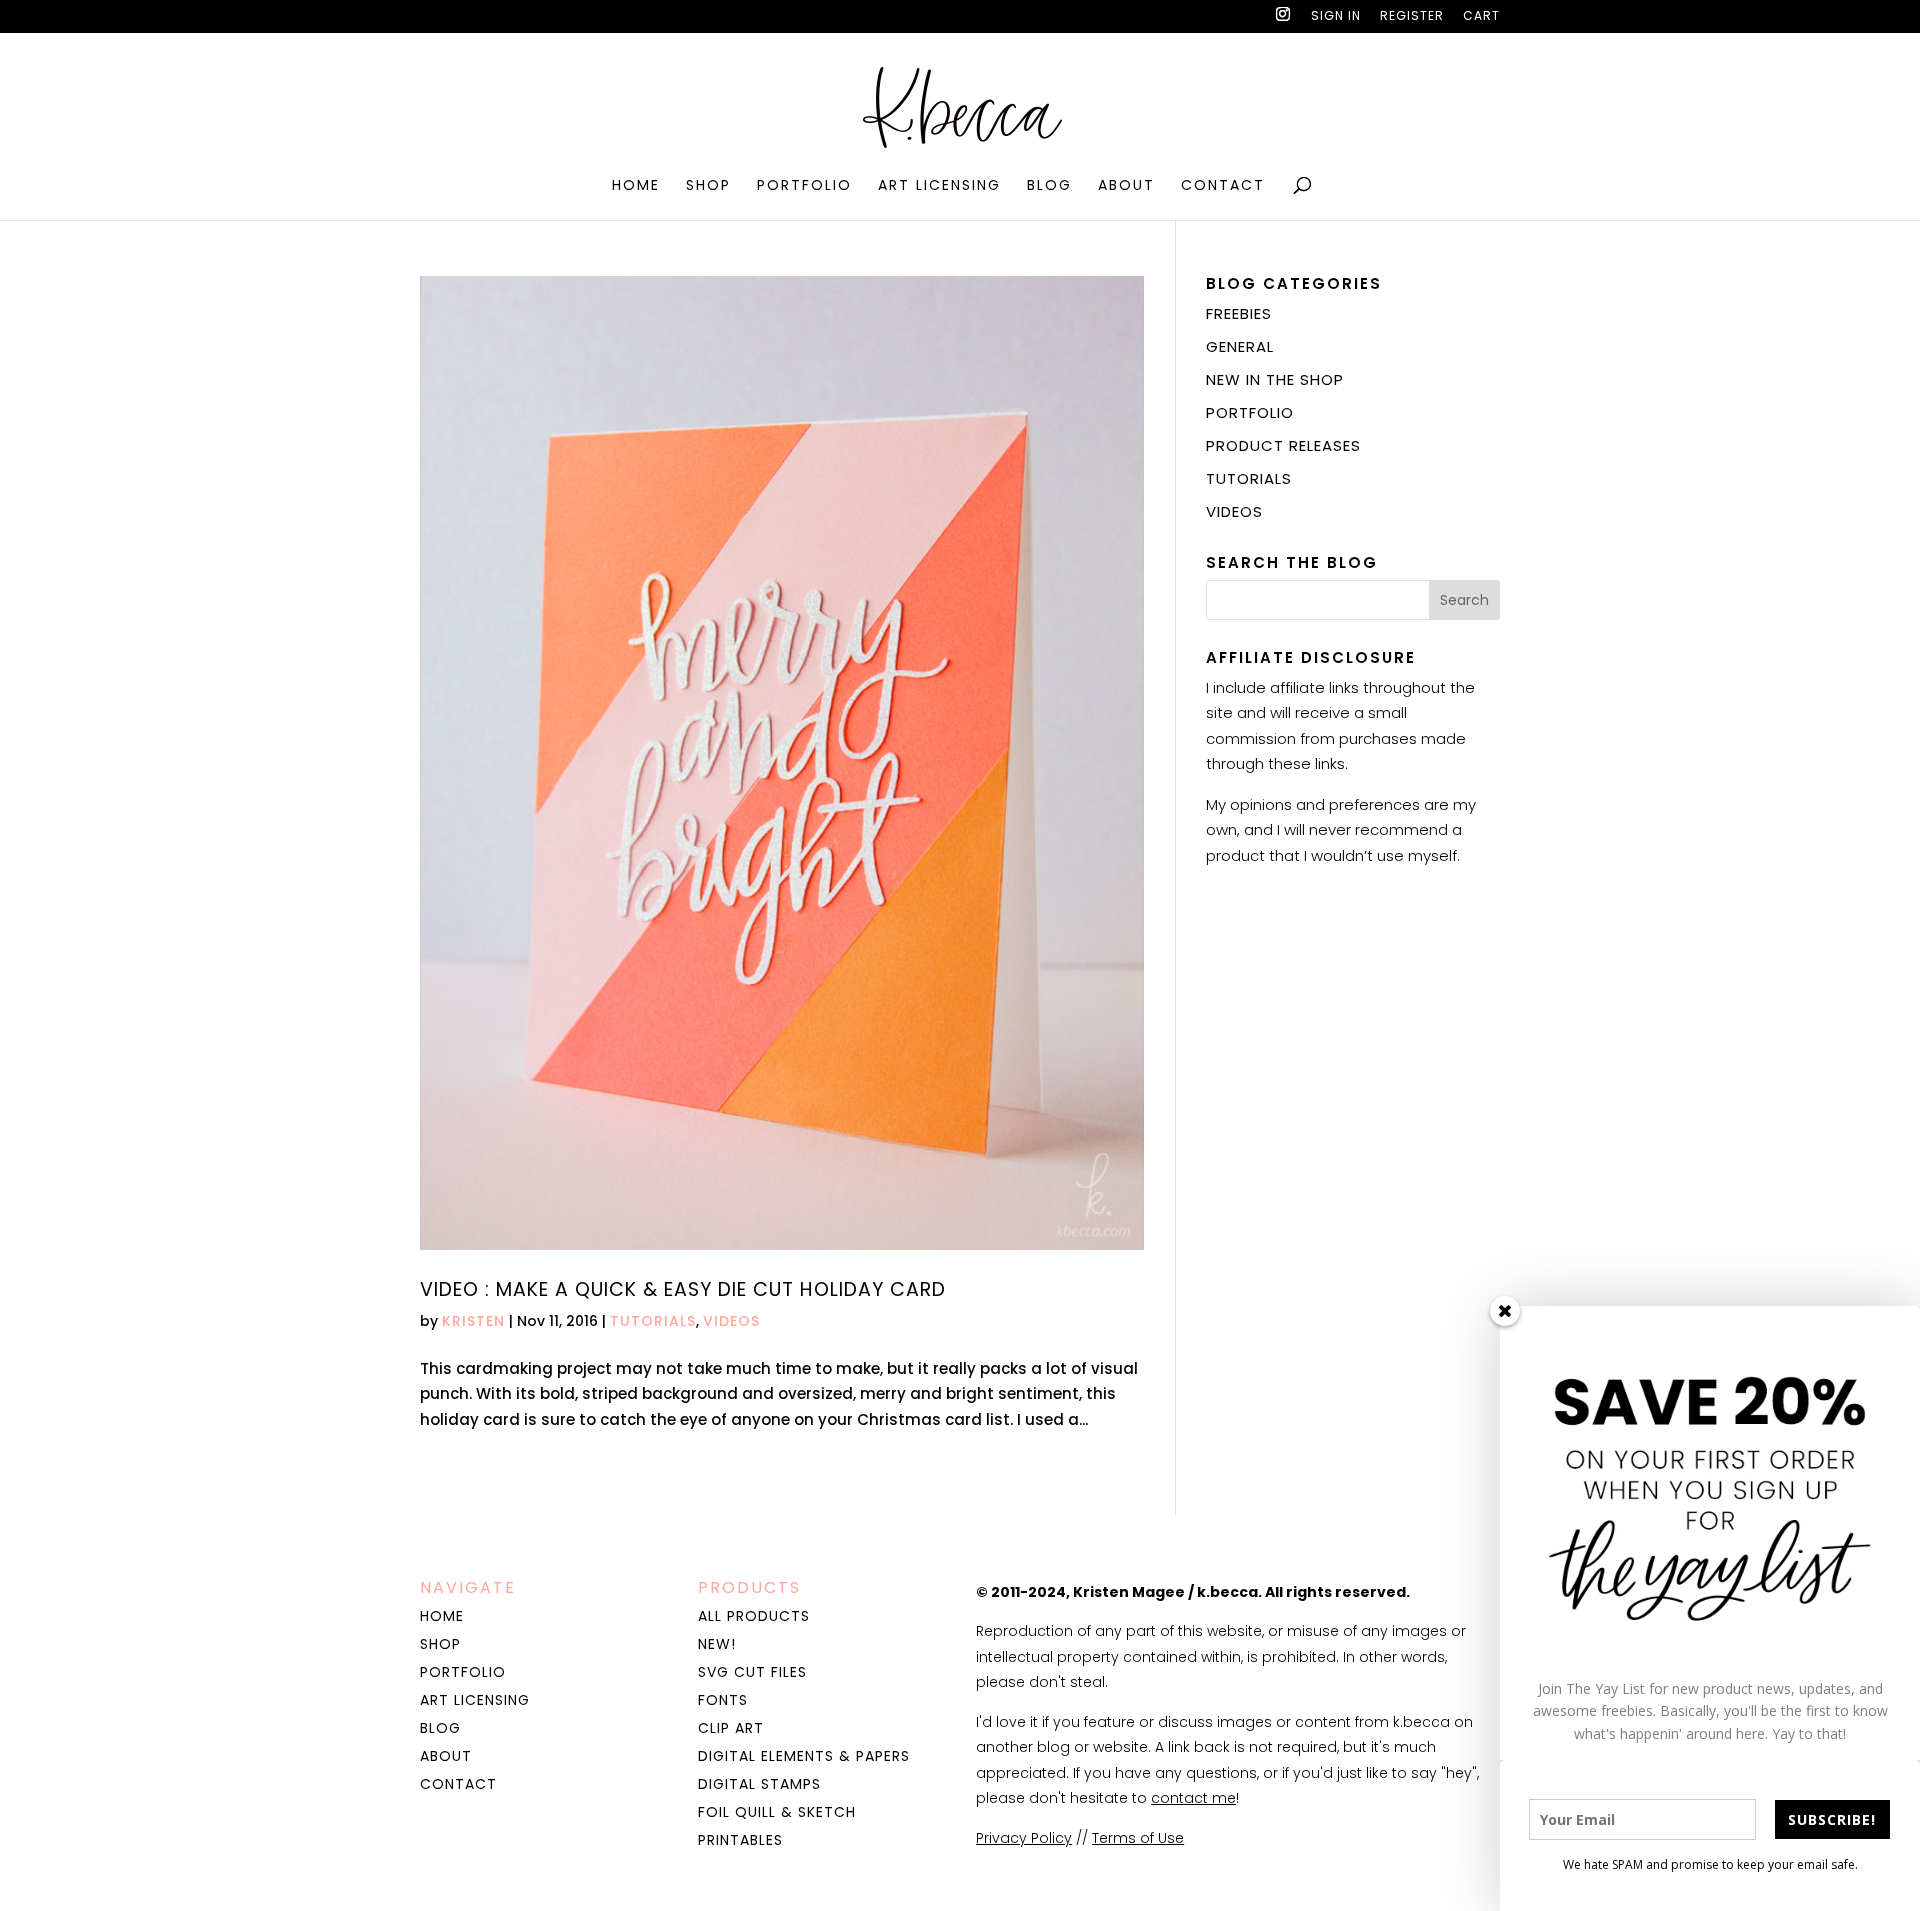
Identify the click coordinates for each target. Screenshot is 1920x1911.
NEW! (717, 1644)
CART (1481, 17)
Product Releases (1283, 445)
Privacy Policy (1024, 1838)
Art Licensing (939, 186)
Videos (731, 1321)
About (1126, 186)
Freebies (1239, 313)
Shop (708, 186)
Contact (1223, 186)
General (1240, 346)
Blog (1049, 186)
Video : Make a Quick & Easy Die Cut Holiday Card (683, 1289)
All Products (754, 1616)
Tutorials (653, 1321)
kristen (473, 1321)
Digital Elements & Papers (804, 1756)
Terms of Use (1138, 1838)
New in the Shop (1275, 379)
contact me (1193, 1798)
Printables (740, 1840)
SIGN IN (1336, 17)
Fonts (723, 1700)
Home (636, 186)
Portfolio (804, 186)
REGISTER (1412, 17)
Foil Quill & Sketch (777, 1812)
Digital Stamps (759, 1784)
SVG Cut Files (752, 1672)
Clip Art (731, 1728)
